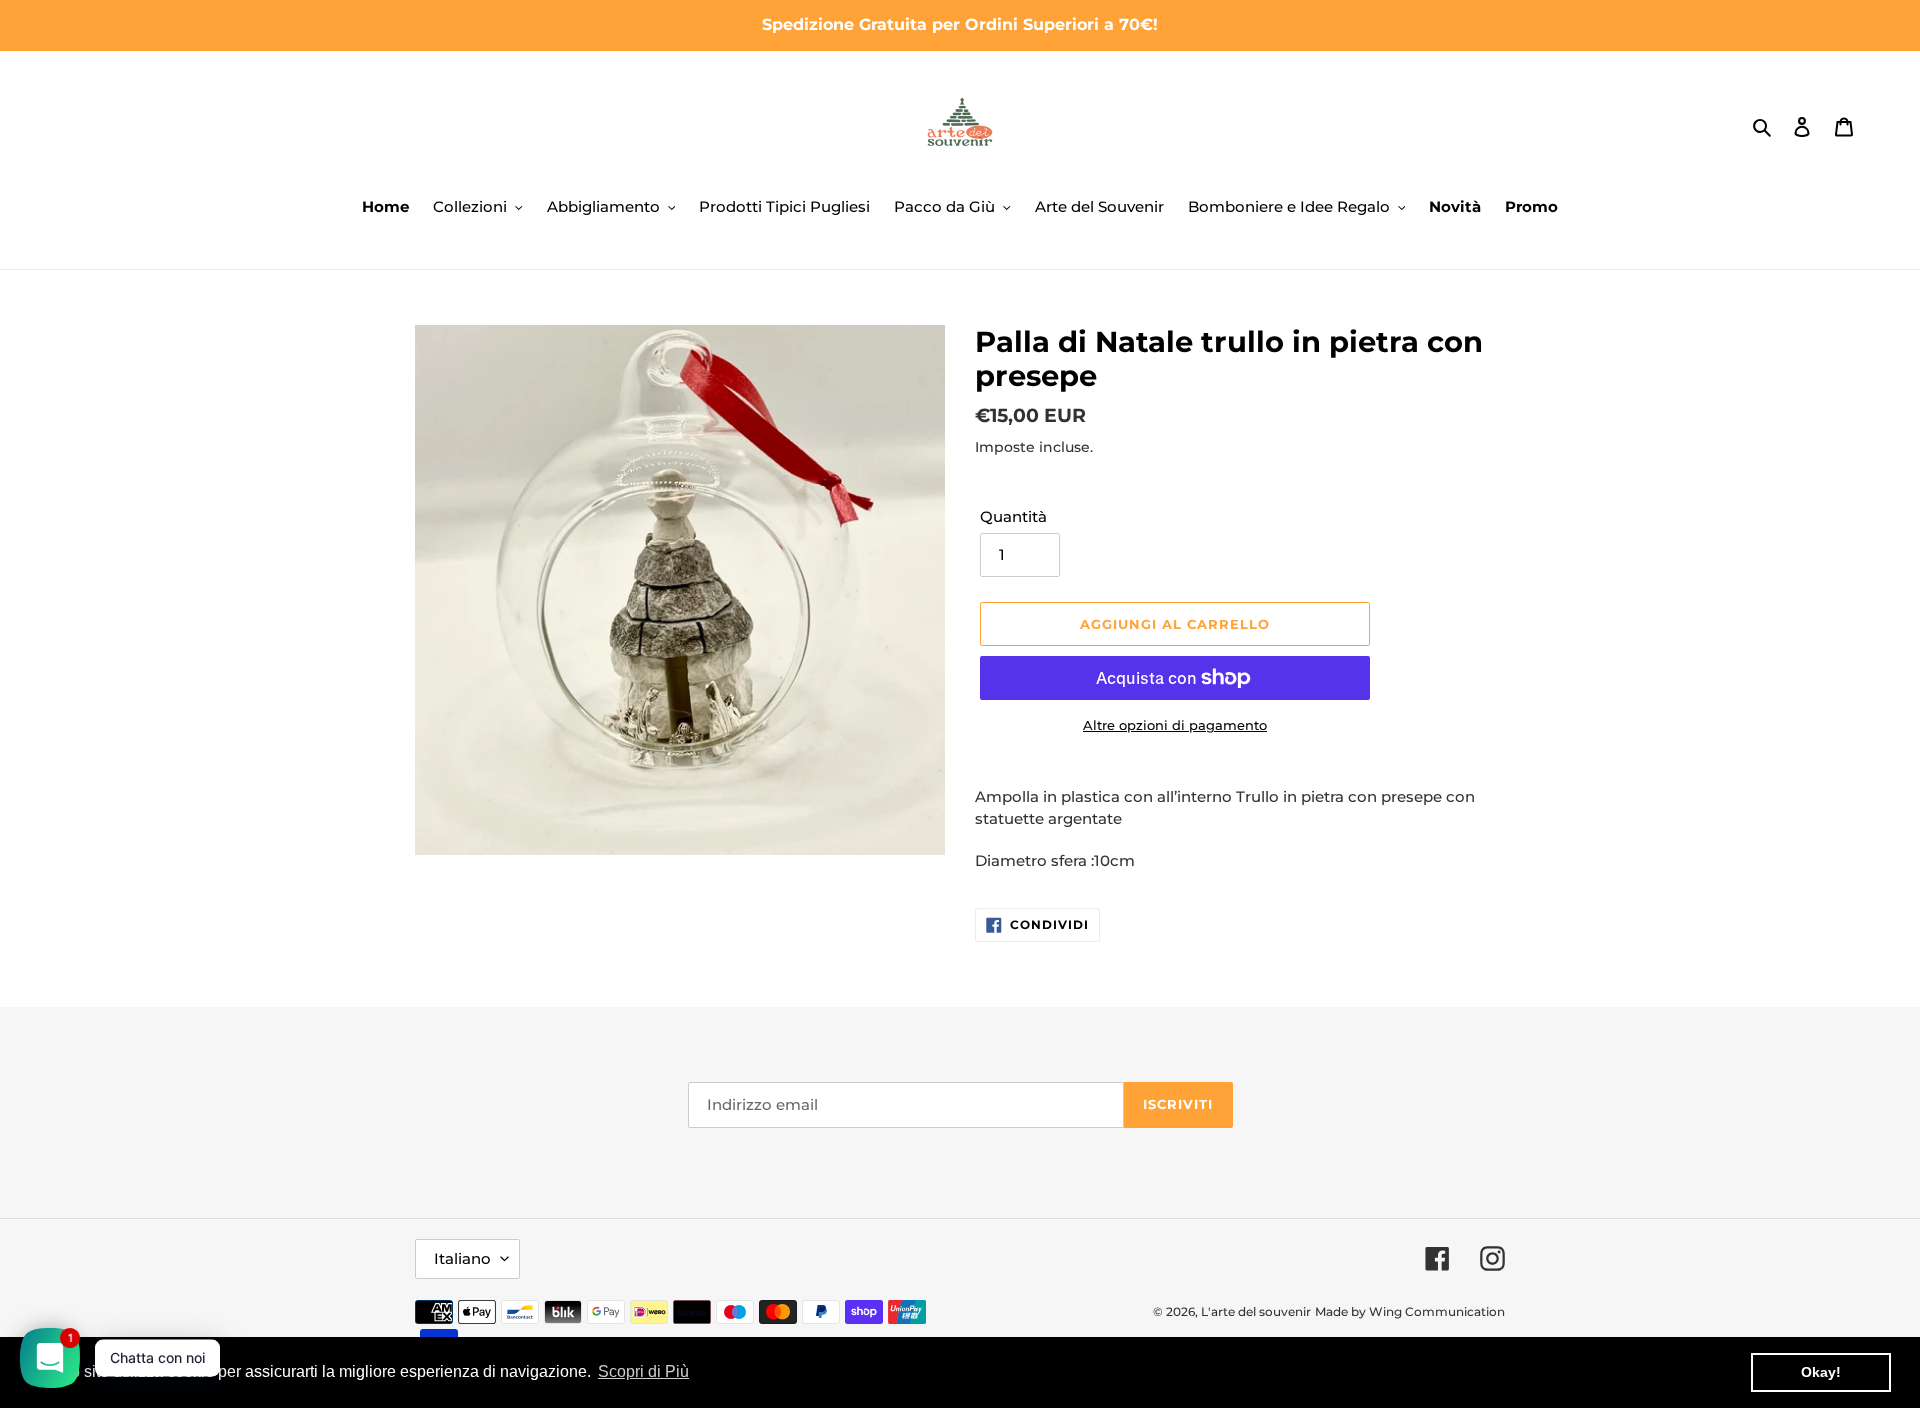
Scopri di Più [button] (643, 1371)
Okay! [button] (1821, 1372)
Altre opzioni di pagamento (1175, 725)
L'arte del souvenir (1256, 1311)
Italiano (462, 1258)
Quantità (1013, 516)
